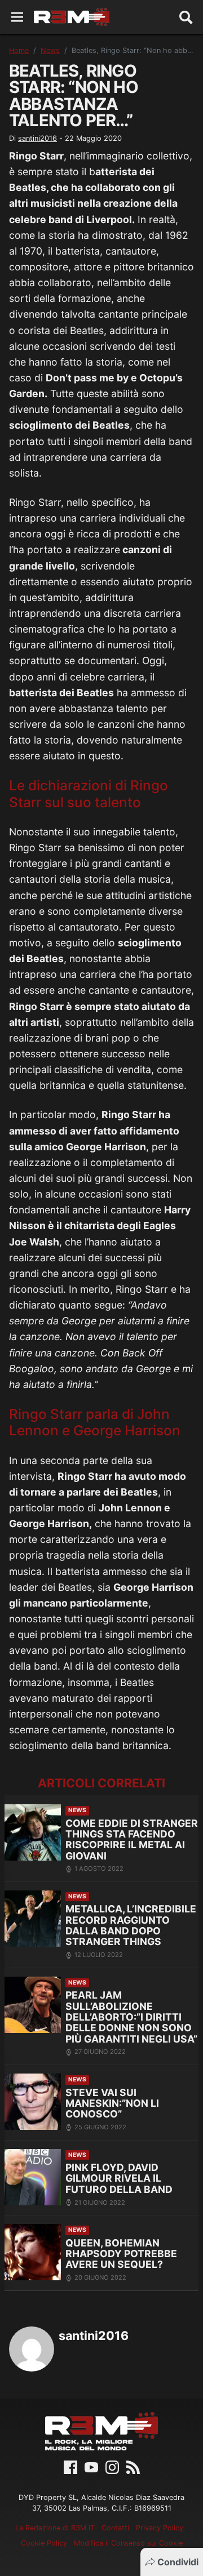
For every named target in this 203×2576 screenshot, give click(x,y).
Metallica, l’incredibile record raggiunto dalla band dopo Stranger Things (131, 1925)
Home (19, 50)
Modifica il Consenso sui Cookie (128, 2543)
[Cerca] (186, 17)
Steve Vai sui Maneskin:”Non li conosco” (112, 2103)
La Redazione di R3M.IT (55, 2528)
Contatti (115, 2528)
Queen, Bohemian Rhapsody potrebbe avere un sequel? (121, 2254)
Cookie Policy (44, 2543)
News (50, 50)
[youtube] (91, 2466)
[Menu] (17, 17)
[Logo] (72, 17)
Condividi (178, 2562)
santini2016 (37, 138)
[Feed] (133, 2466)
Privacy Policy (160, 2528)
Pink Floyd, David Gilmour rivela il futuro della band (119, 2178)
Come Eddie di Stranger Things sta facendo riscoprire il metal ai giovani (132, 1839)
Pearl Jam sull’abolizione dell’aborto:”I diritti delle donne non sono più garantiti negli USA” (131, 2017)
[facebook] (70, 2466)
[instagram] (112, 2466)
